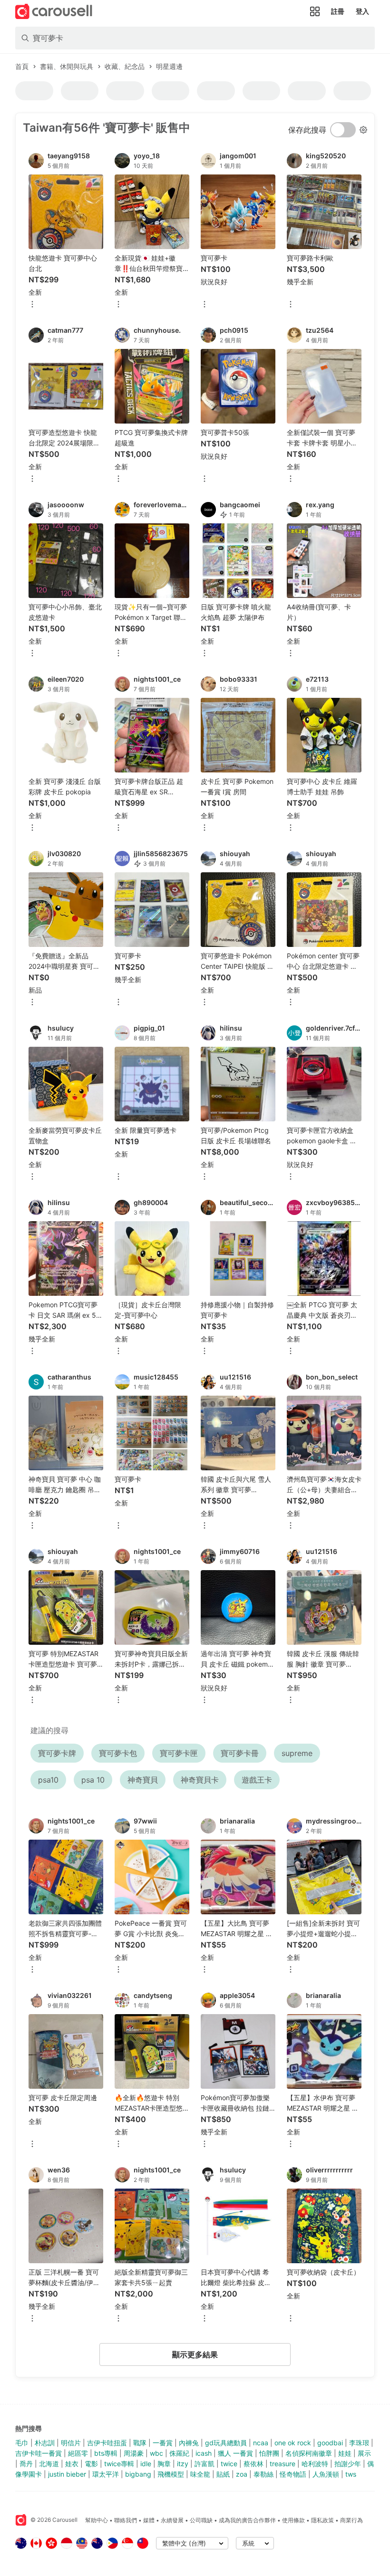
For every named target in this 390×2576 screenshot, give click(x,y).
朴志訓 (45, 2443)
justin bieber (67, 2474)
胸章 (164, 2464)
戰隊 (140, 2443)
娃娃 (345, 2453)
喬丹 (26, 2464)
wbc (156, 2453)
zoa (242, 2474)
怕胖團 (269, 2453)
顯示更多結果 (195, 2354)
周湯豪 (134, 2453)
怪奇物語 (293, 2474)
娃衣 (72, 2464)
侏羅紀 (179, 2453)
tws (351, 2474)
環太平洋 (106, 2474)
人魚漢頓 (326, 2474)
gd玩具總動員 (226, 2443)
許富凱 (205, 2464)
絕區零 (78, 2453)
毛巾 (22, 2443)
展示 (364, 2453)
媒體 (149, 2520)
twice (229, 2464)
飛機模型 (171, 2474)
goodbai (330, 2443)
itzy (183, 2464)
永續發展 (172, 2520)
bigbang (138, 2474)
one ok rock (293, 2443)
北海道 (49, 2464)
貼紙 (223, 2474)
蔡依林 (253, 2464)
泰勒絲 (263, 2474)
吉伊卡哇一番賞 (39, 2453)
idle (146, 2464)
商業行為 (351, 2520)
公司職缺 (201, 2520)
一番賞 (163, 2443)
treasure (283, 2464)
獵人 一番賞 (235, 2453)
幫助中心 (97, 2520)
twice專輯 (119, 2464)
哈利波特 (315, 2464)
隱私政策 (322, 2520)
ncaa (261, 2443)
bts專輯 (106, 2453)
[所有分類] (315, 11)
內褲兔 (189, 2443)
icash (204, 2453)
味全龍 (200, 2474)
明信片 (71, 2443)
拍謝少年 (348, 2464)
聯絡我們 (126, 2520)
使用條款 (293, 2520)
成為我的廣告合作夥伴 (247, 2520)
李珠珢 (359, 2443)
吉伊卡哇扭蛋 (107, 2443)
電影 (91, 2464)
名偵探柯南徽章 (309, 2453)
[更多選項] (32, 305)
